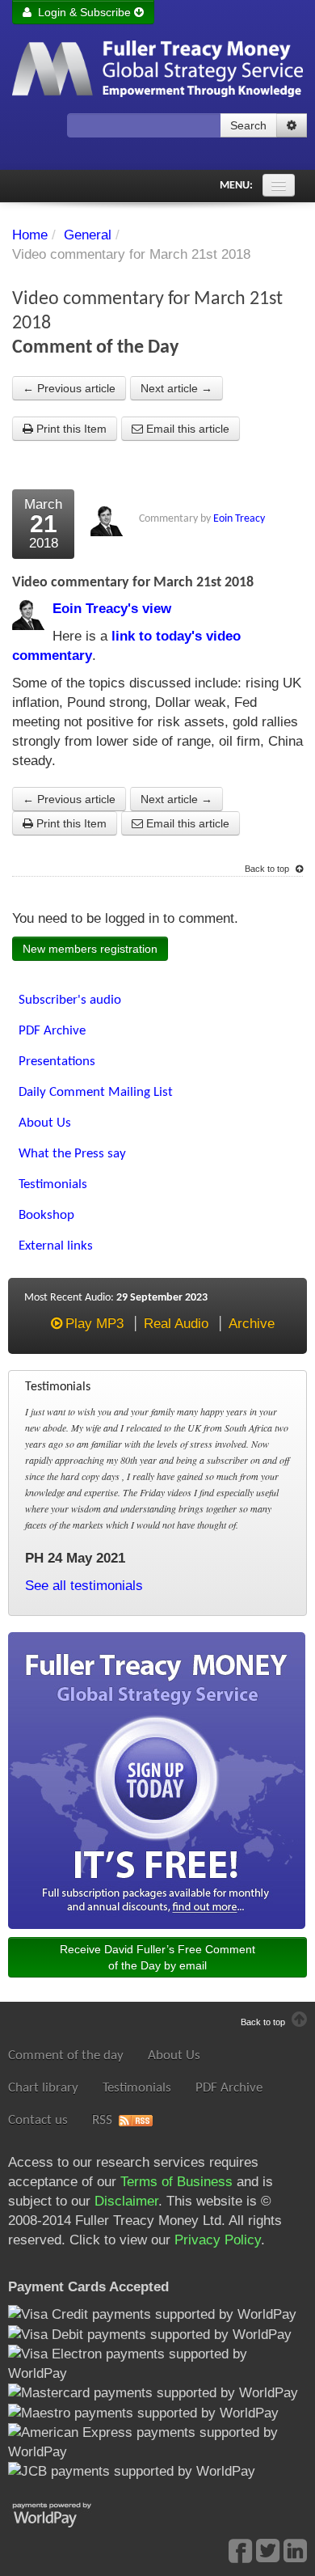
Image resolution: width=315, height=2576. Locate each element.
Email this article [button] (186, 429)
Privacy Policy (218, 2240)
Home (30, 235)
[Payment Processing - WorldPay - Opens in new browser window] (64, 2513)
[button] (292, 125)
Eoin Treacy (239, 519)
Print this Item (70, 429)
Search (248, 125)
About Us (174, 2056)
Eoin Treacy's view (112, 609)
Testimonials (137, 2088)
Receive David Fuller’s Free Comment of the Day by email (157, 1957)
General (88, 235)
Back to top (268, 869)
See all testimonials (84, 1586)
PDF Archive (229, 2088)
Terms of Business (176, 2182)
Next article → (176, 388)
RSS (102, 2120)
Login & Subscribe (83, 12)
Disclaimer (126, 2201)
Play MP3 (94, 1324)
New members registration (90, 949)
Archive (252, 1324)
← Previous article (69, 388)
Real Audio (176, 1324)
